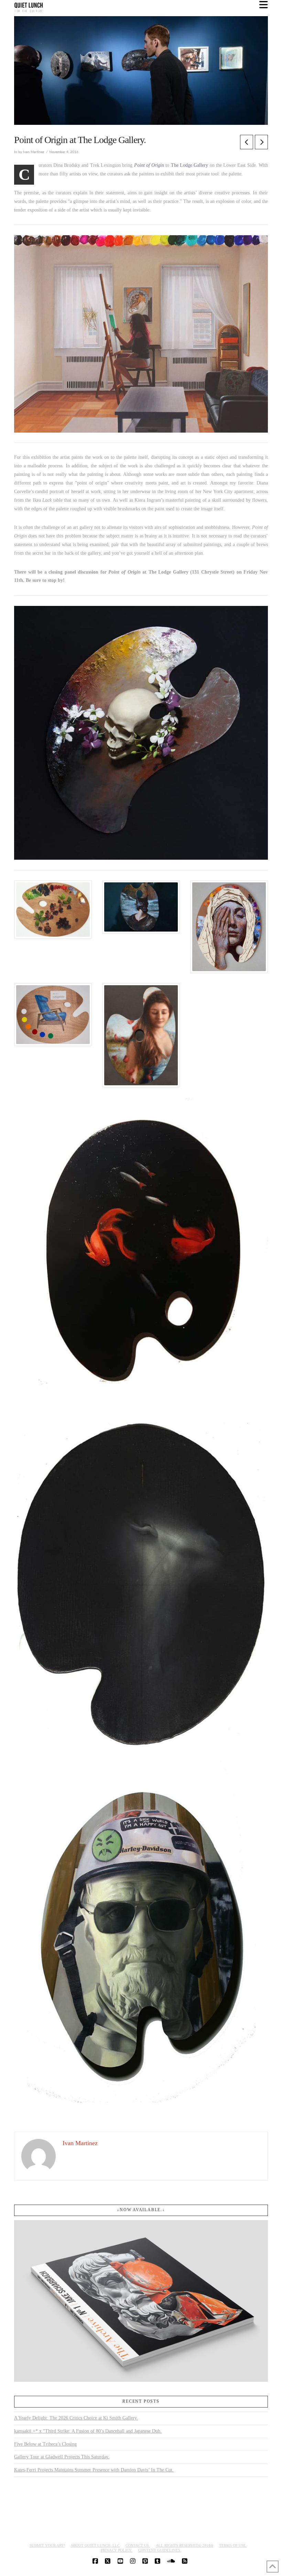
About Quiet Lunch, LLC (95, 2545)
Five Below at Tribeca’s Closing (45, 2444)
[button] (264, 5)
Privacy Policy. (117, 2550)
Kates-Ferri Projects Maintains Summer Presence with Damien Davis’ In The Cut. (94, 2470)
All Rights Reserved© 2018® (185, 2545)
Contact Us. (138, 2545)
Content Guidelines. (160, 2550)
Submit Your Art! (47, 2545)
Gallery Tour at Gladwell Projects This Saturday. (62, 2457)
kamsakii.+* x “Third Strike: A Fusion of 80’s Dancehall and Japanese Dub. (88, 2431)
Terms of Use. (233, 2545)
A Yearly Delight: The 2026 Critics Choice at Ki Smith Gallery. (76, 2418)
